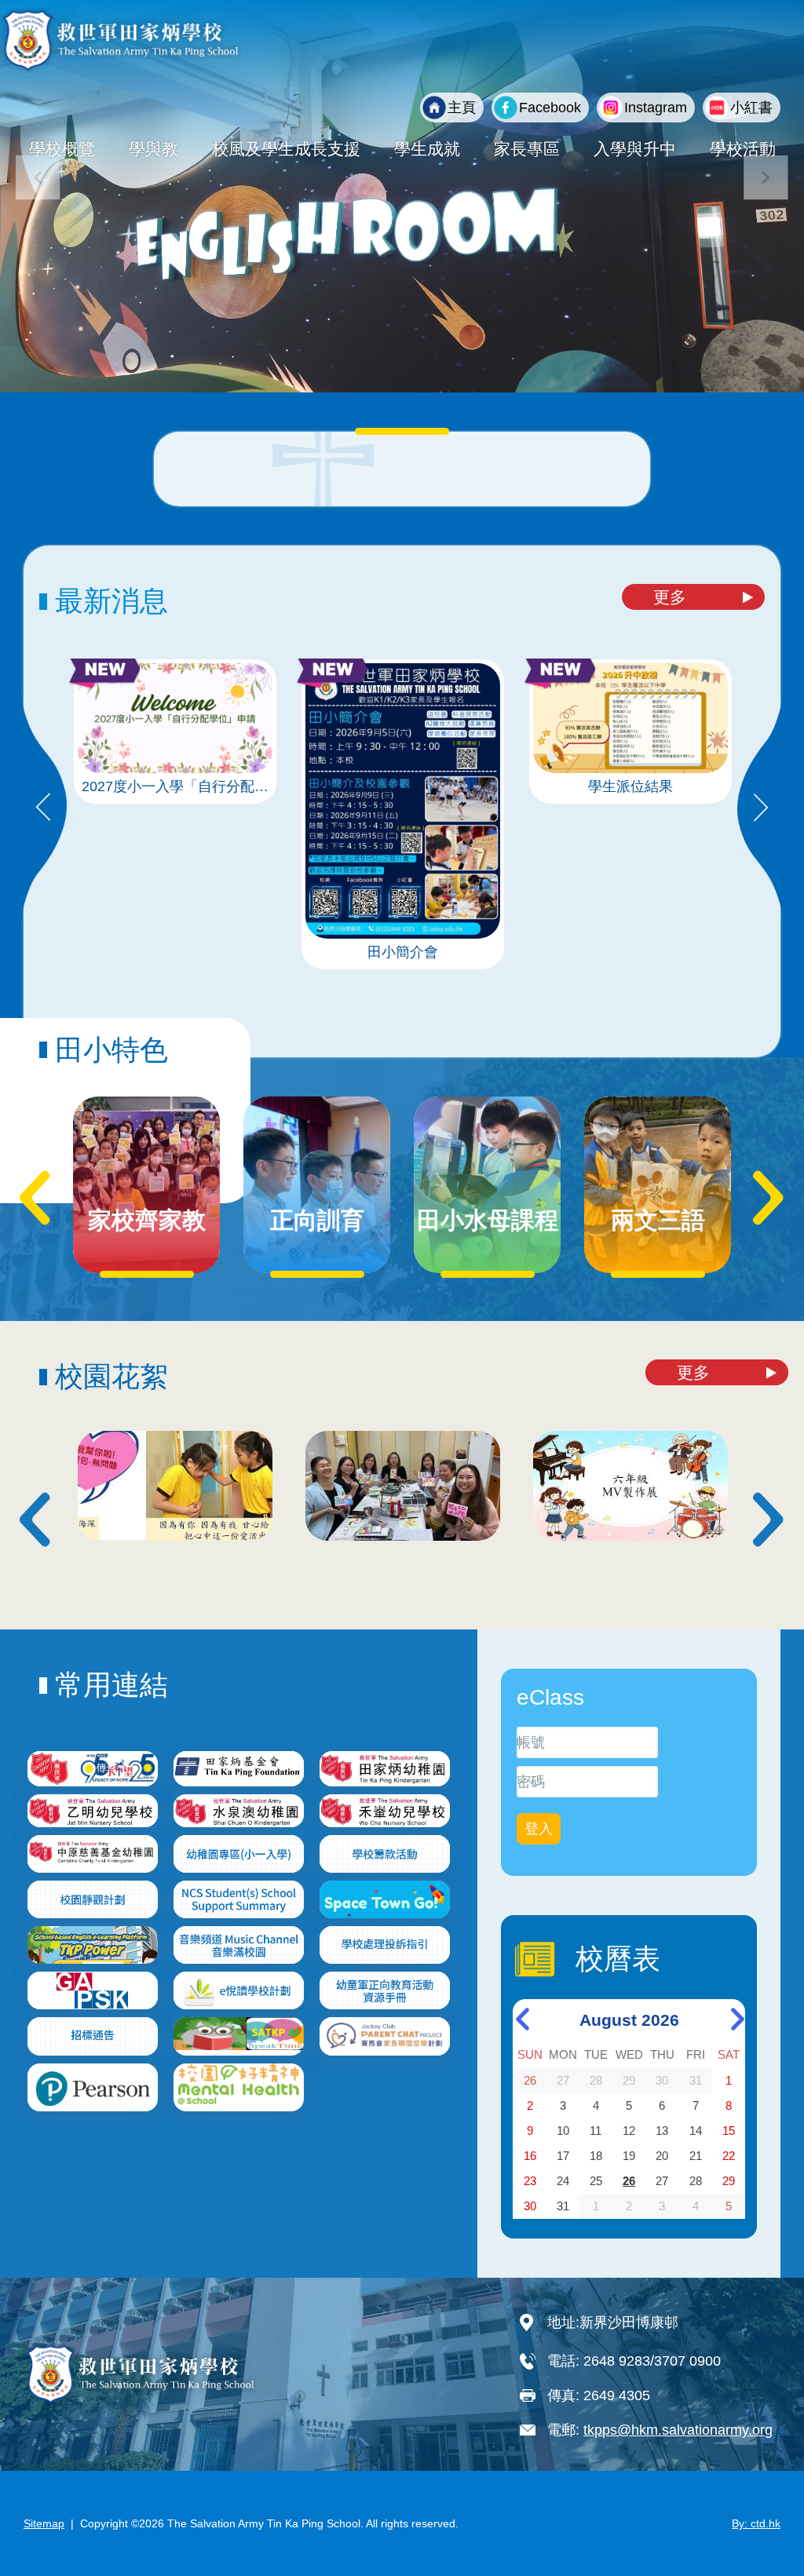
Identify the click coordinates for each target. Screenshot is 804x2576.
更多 (670, 597)
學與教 (153, 149)
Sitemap (44, 2523)
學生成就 (427, 149)
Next (761, 808)
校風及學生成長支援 (286, 149)
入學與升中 (635, 149)
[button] (766, 178)
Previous (43, 808)
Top (764, 2512)
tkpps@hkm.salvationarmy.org (678, 2430)
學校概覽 (62, 149)
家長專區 (527, 149)
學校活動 (743, 149)
